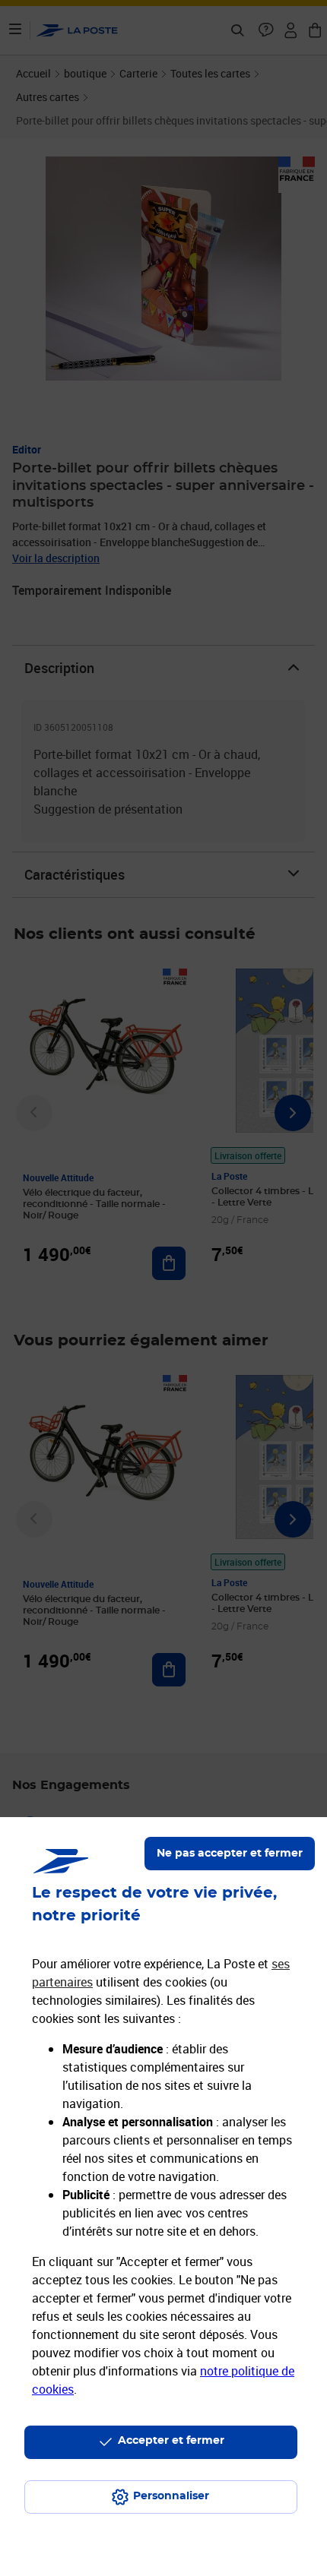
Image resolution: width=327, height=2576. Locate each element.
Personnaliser (171, 2496)
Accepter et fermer (171, 2441)
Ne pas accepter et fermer (230, 1854)
